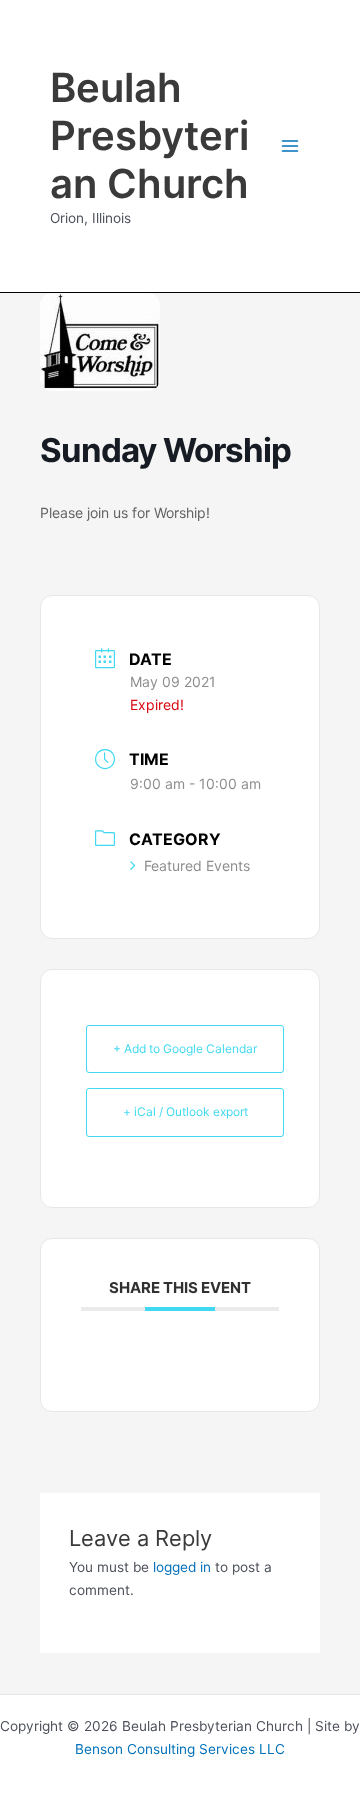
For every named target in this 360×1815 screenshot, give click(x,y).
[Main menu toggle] (290, 146)
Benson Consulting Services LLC (180, 1749)
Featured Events (197, 865)
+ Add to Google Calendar (185, 1048)
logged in (182, 1567)
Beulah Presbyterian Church (149, 135)
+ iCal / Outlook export (185, 1111)
